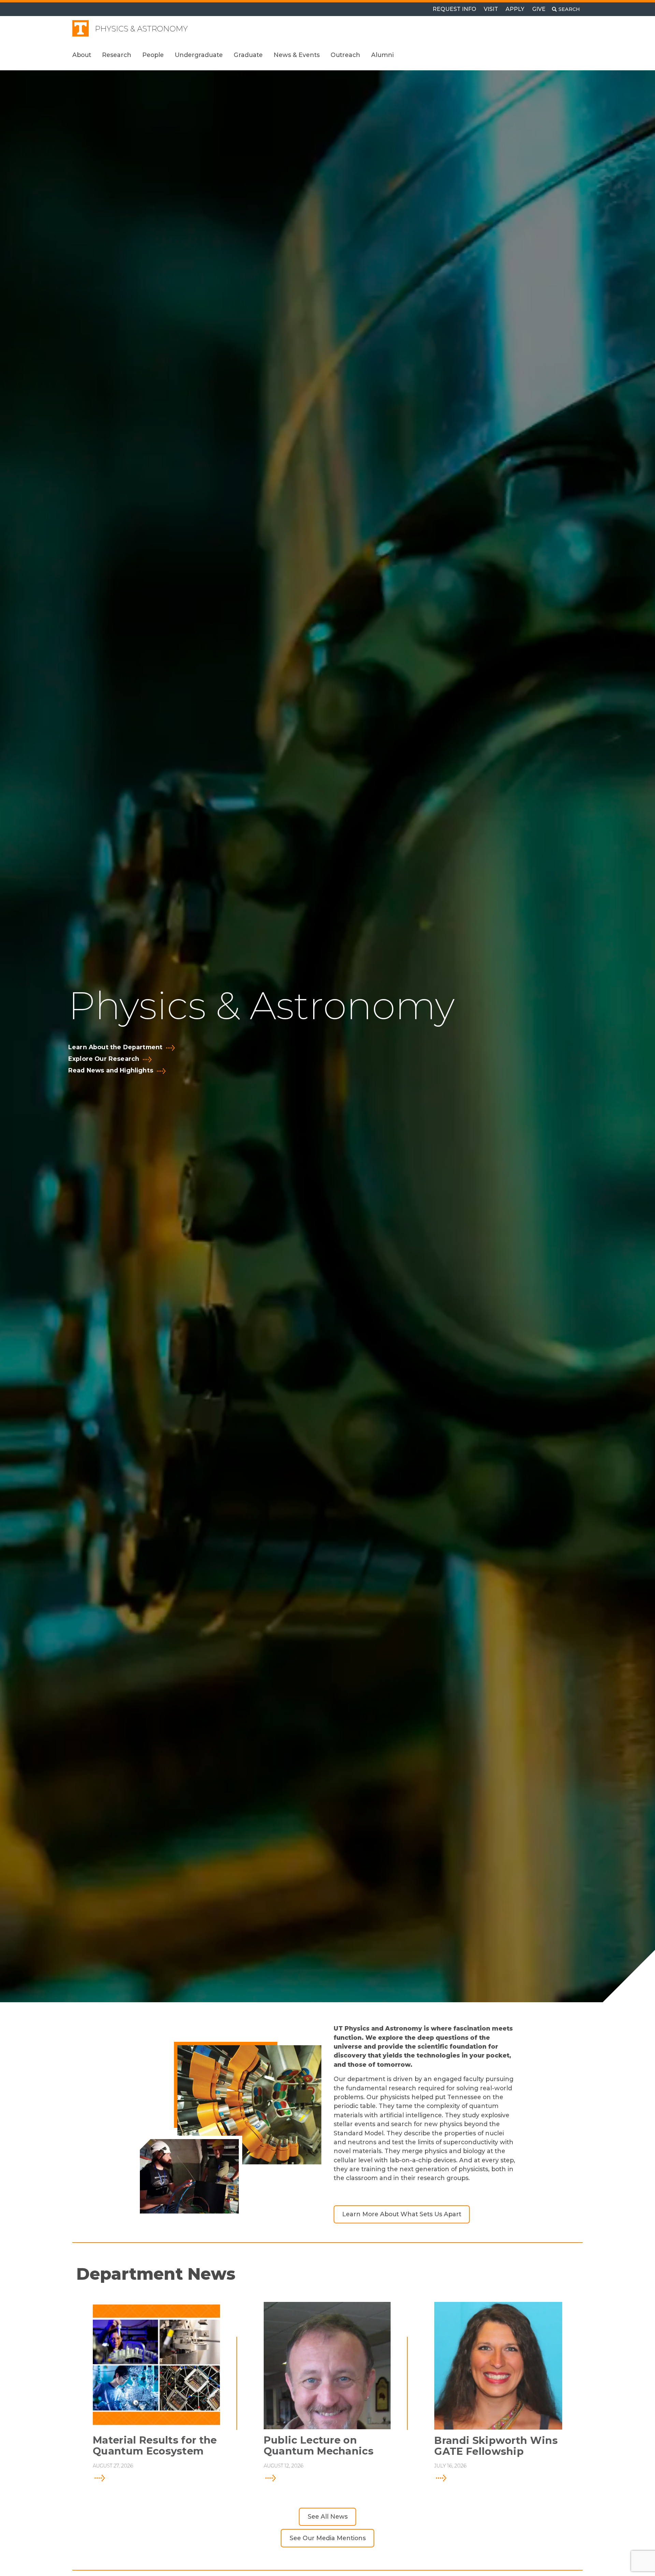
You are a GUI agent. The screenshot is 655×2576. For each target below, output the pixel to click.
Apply (515, 9)
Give (539, 9)
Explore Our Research (104, 1059)
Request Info (454, 9)
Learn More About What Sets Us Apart (402, 2214)
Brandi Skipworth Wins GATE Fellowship (496, 2446)
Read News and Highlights (111, 1070)
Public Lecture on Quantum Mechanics (319, 2446)
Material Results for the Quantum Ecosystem (155, 2446)
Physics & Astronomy (141, 29)
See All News (328, 2516)
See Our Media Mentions (328, 2538)
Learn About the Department (115, 1047)
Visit (491, 9)
